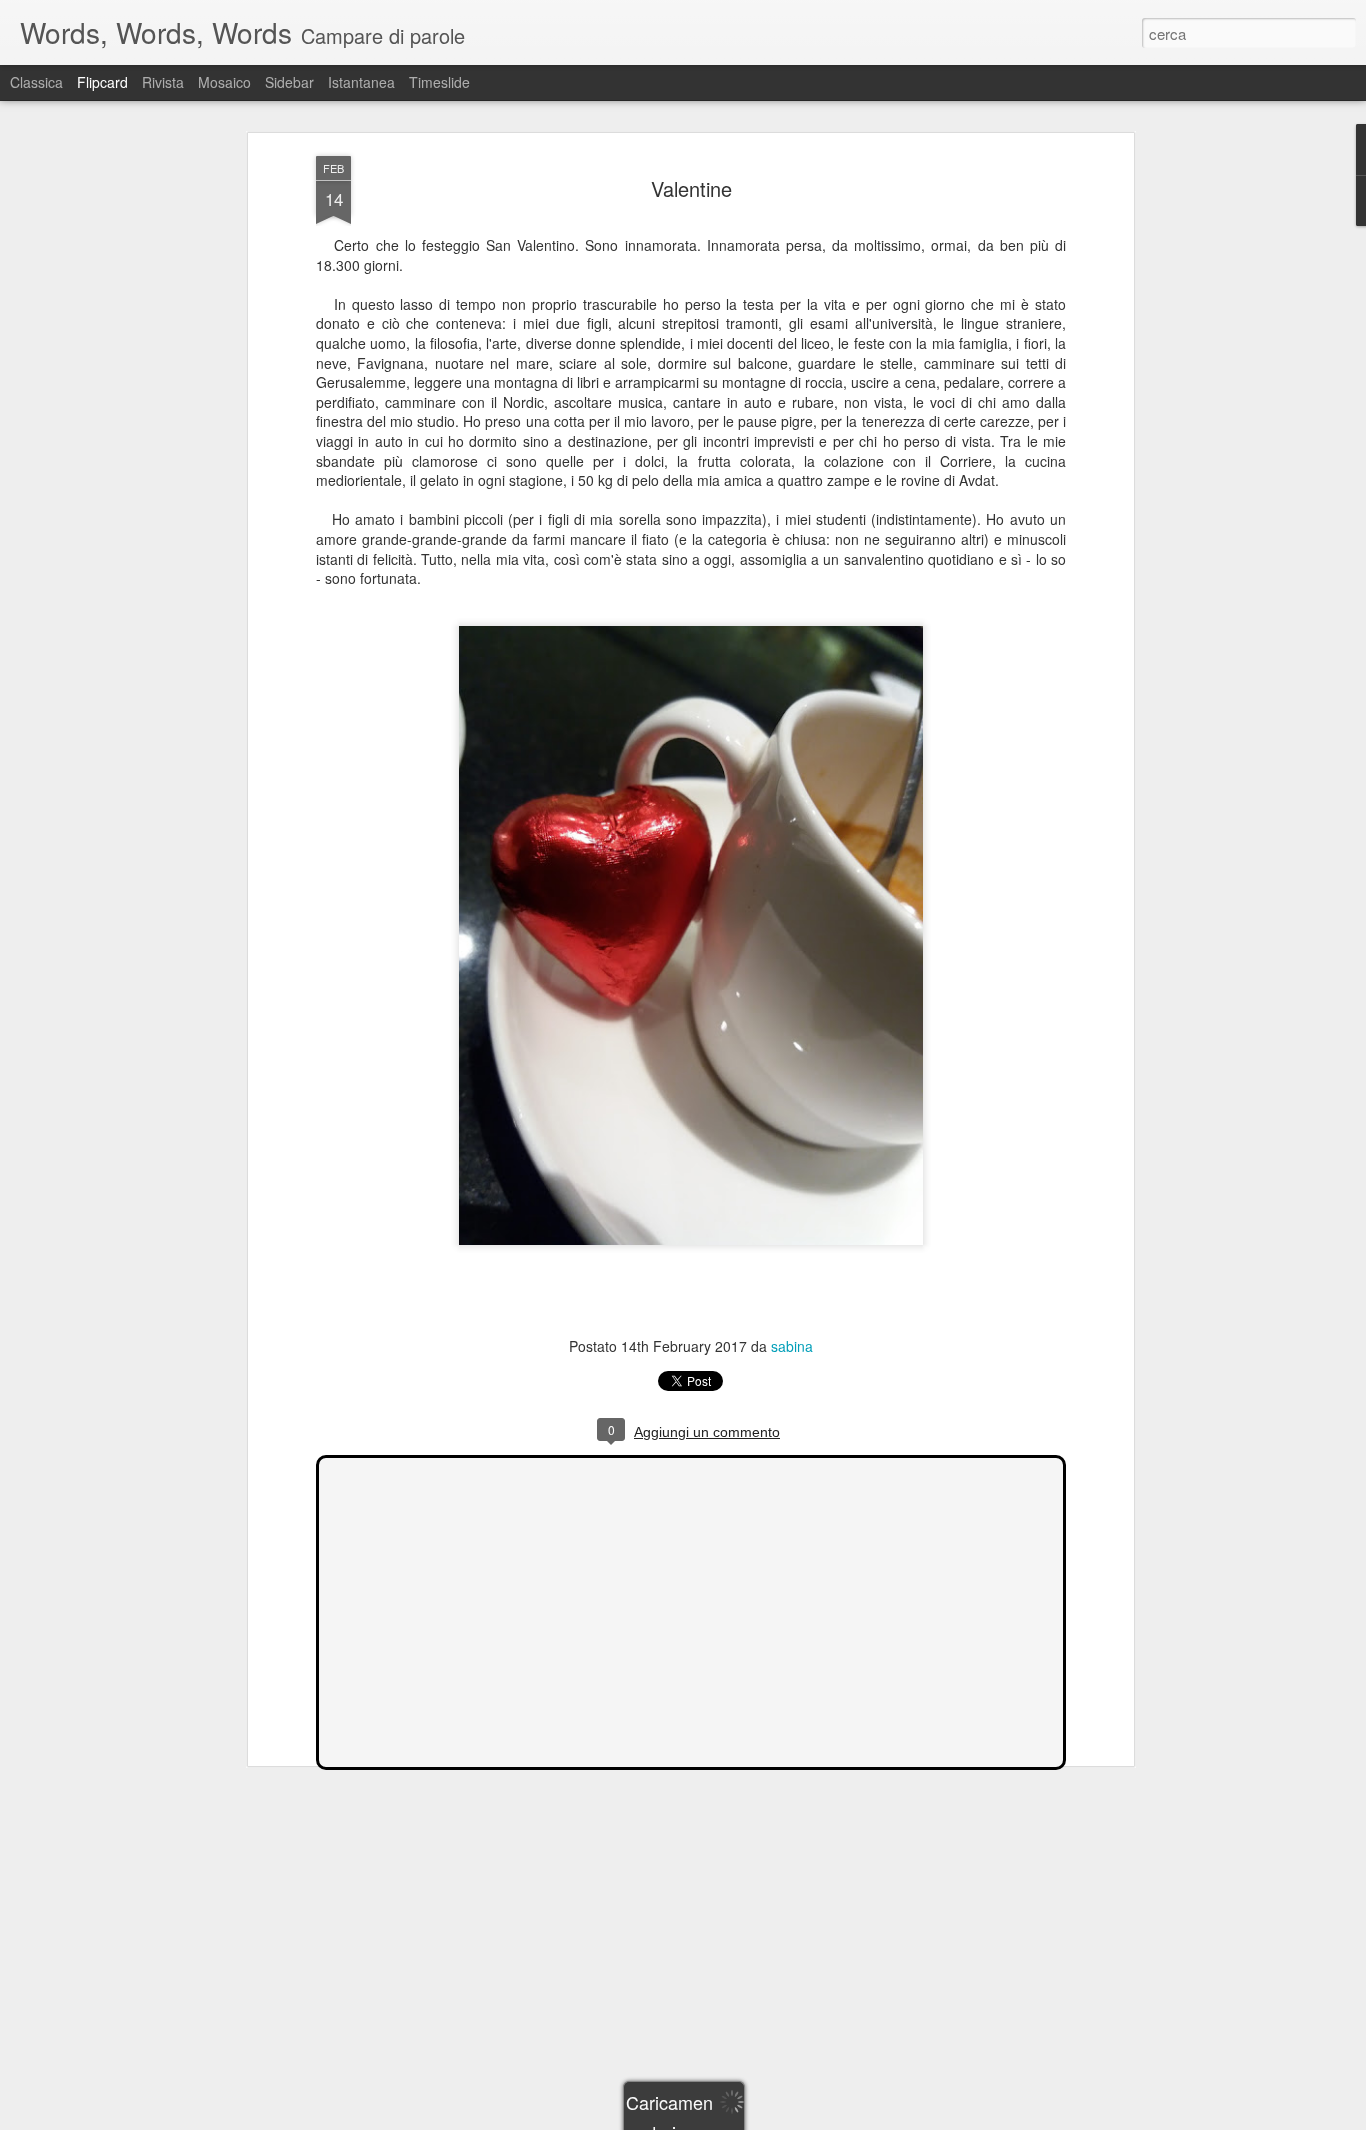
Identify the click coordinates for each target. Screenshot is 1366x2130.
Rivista (163, 82)
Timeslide (439, 82)
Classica (36, 82)
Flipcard (102, 82)
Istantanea (361, 82)
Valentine (691, 188)
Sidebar (289, 82)
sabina (792, 1346)
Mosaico (224, 82)
